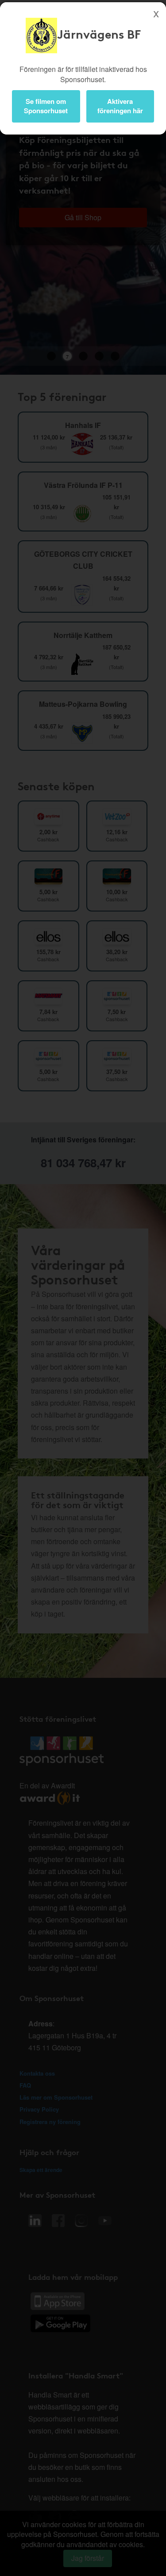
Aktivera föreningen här (120, 106)
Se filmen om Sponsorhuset (46, 106)
